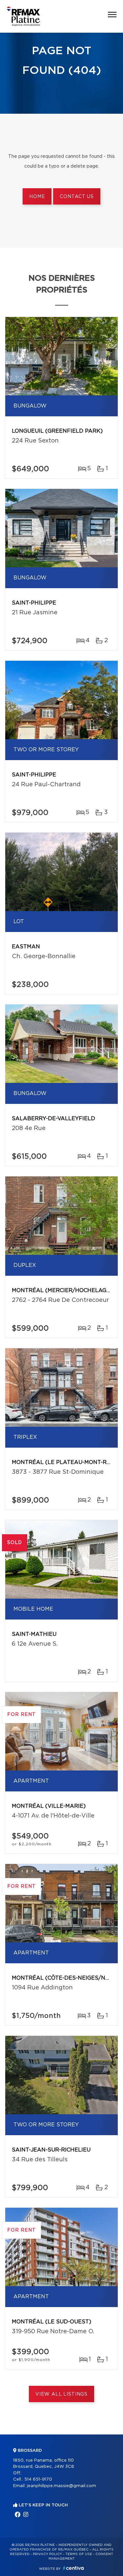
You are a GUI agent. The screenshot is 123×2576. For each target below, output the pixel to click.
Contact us (77, 197)
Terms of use (79, 2554)
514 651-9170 (38, 2479)
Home (37, 197)
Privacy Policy (47, 2554)
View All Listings (61, 2394)
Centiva (73, 2568)
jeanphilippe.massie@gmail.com (61, 2486)
